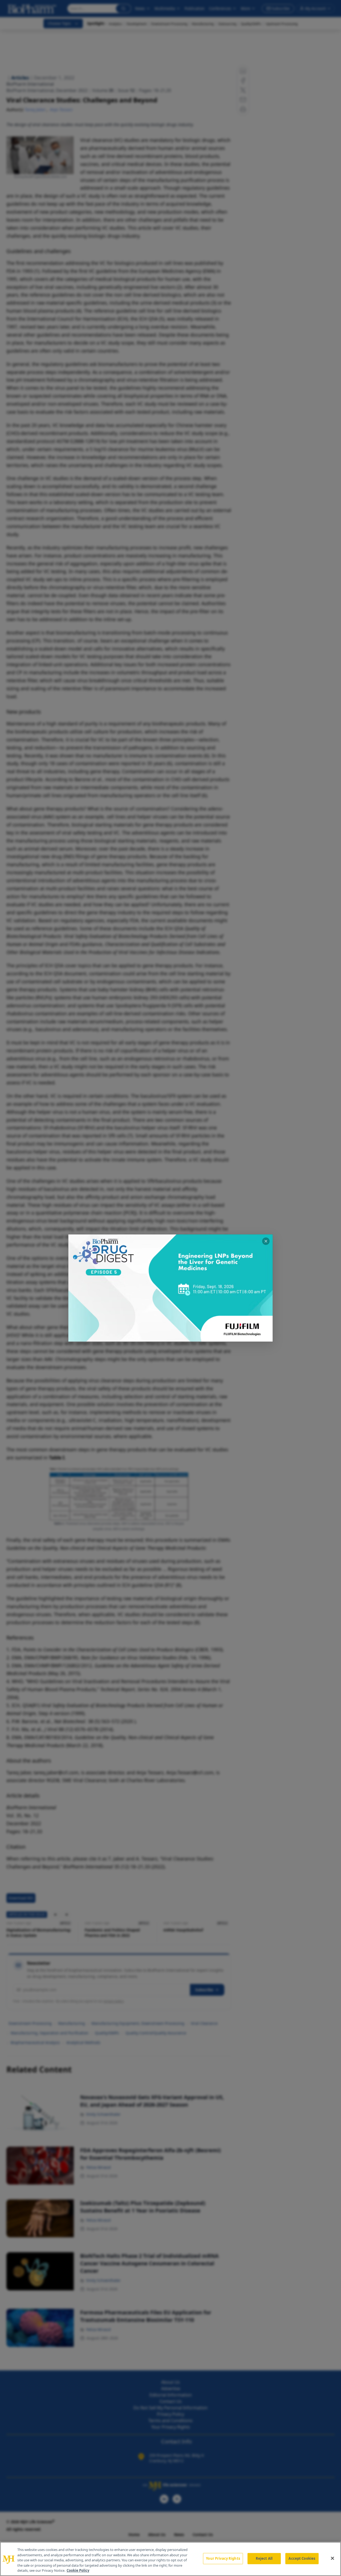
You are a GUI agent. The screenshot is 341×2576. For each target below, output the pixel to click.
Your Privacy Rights (223, 2558)
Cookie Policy (78, 2570)
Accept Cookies (302, 2558)
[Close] (332, 2558)
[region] (170, 2559)
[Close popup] (266, 1241)
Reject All (264, 2558)
